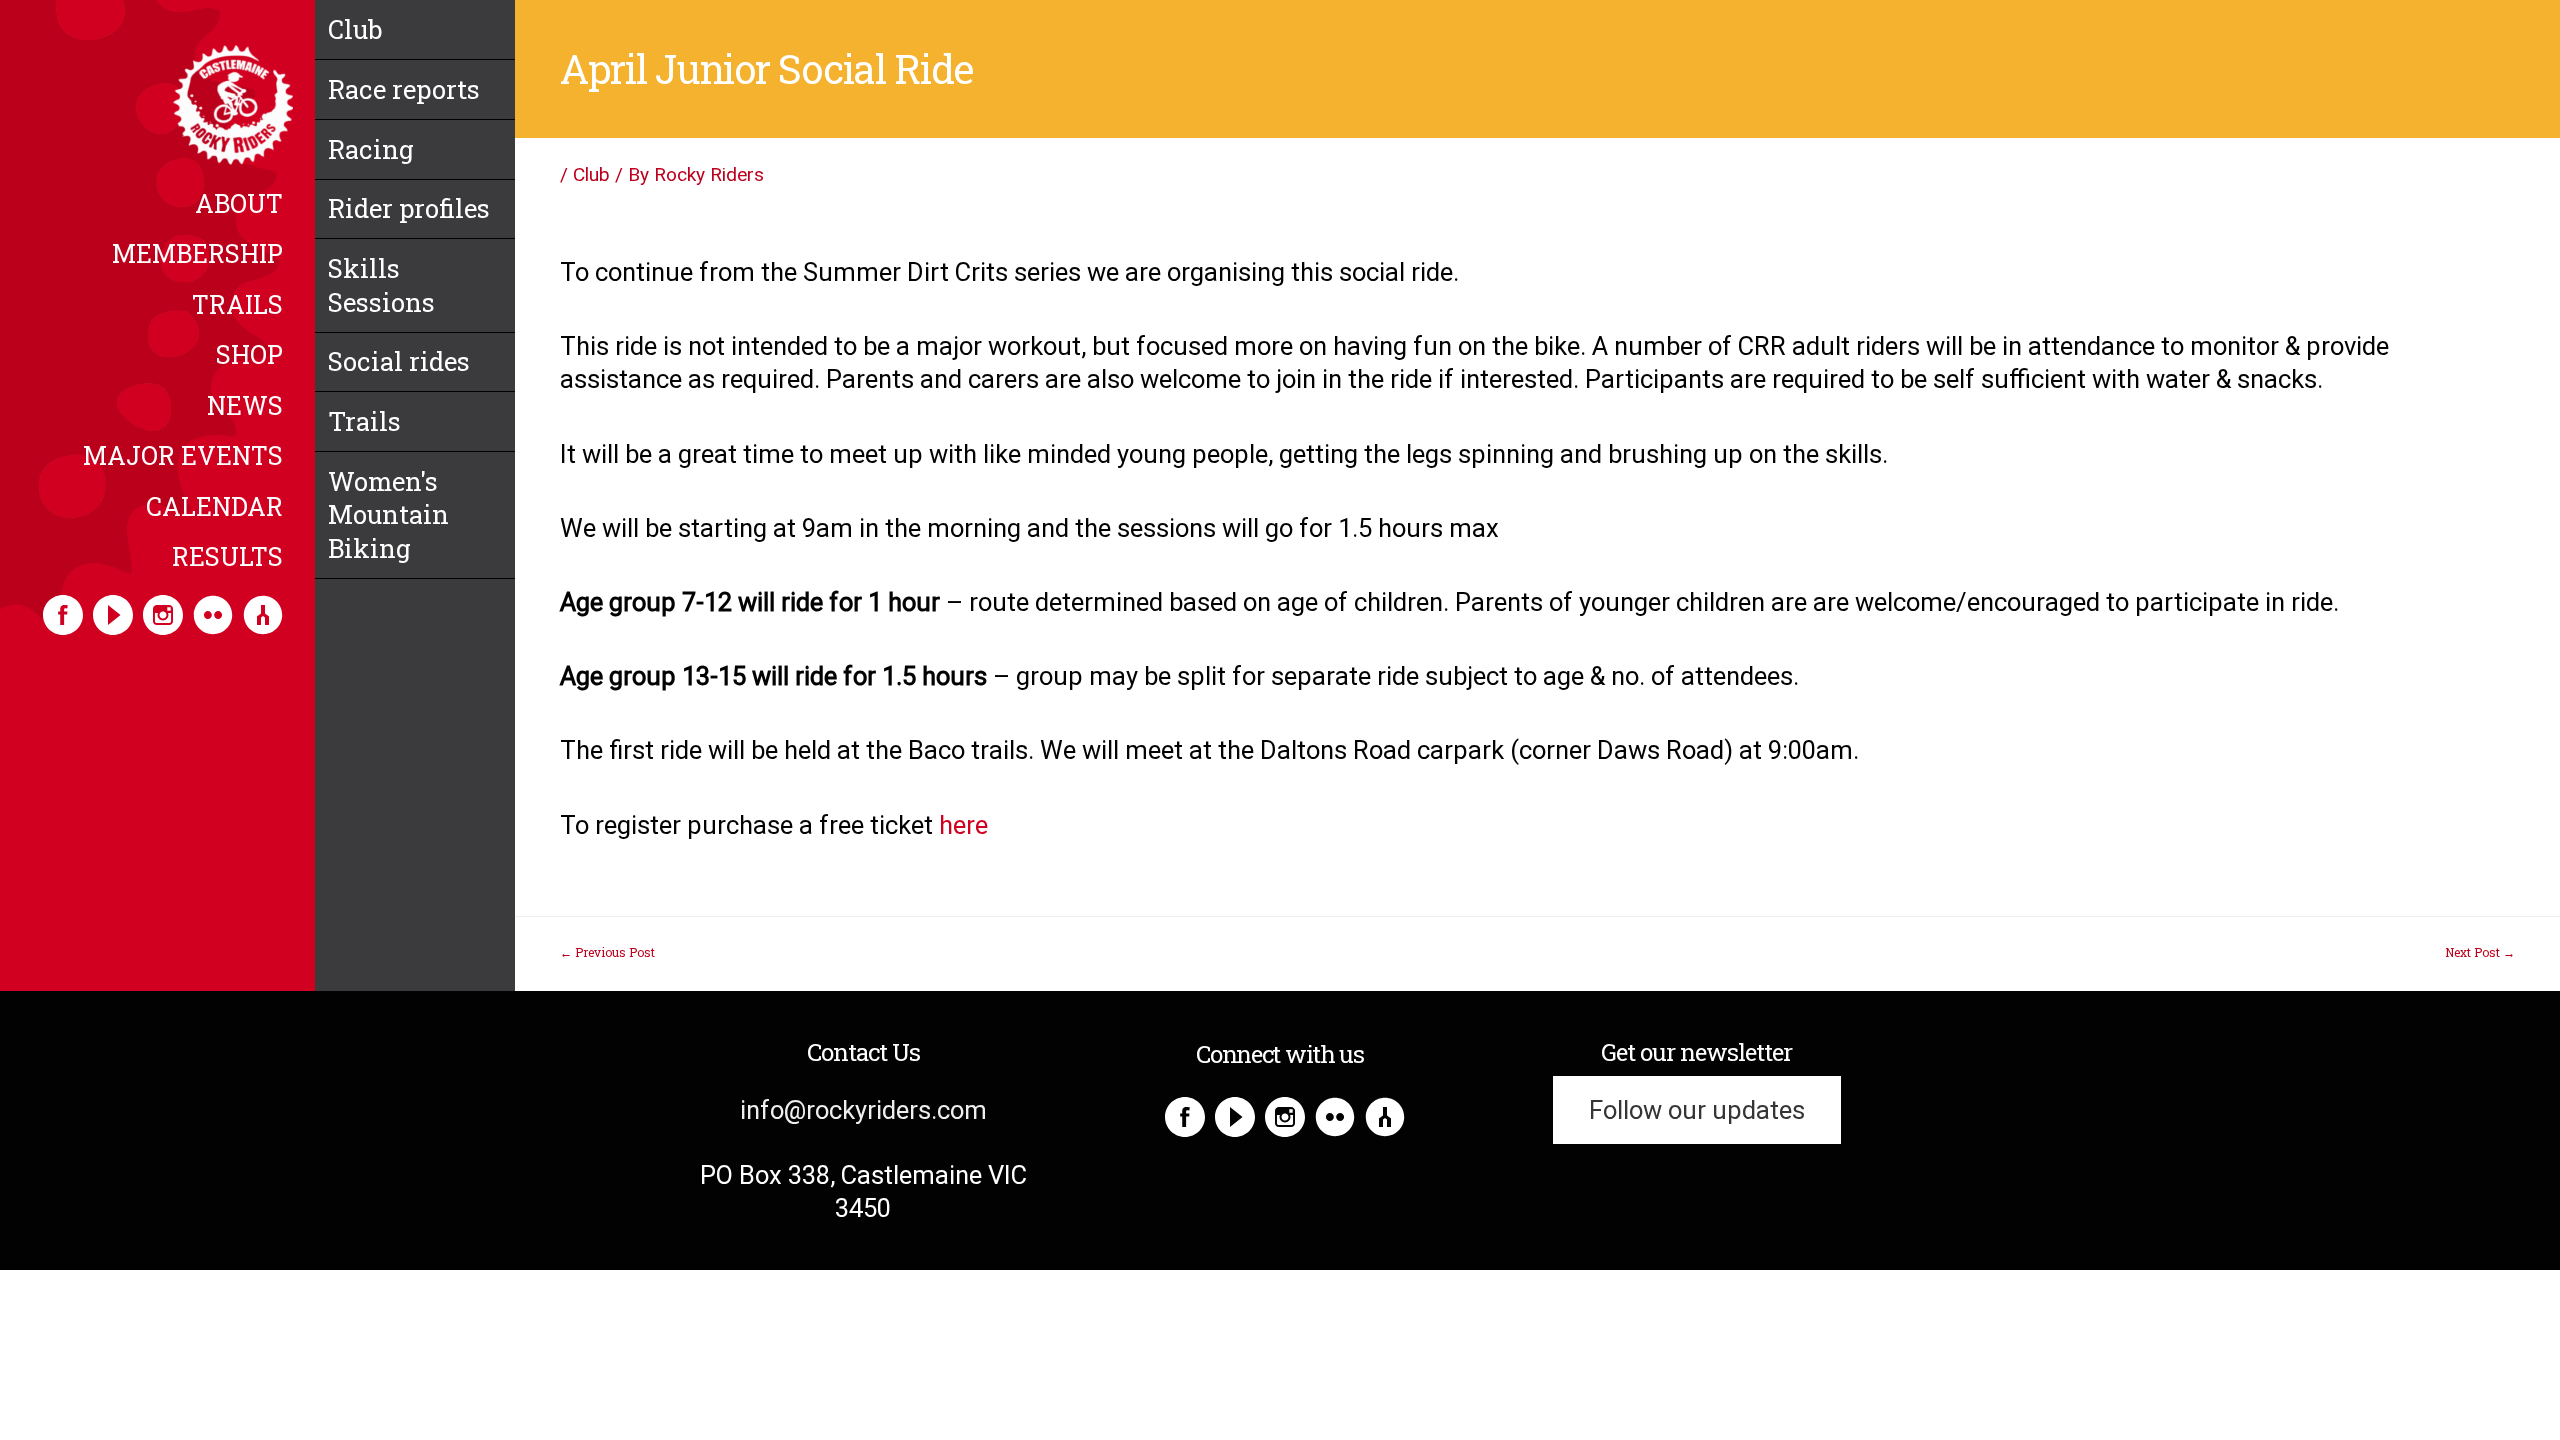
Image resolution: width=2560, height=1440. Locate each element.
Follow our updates (1697, 1110)
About (239, 205)
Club (355, 29)
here (963, 825)
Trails (237, 306)
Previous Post (607, 952)
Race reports (404, 89)
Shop (249, 356)
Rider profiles (409, 208)
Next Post (2480, 952)
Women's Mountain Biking (388, 514)
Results (227, 558)
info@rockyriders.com (863, 1110)
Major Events (183, 457)
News (245, 407)
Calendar (214, 508)
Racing (371, 149)
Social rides (399, 361)
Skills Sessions (381, 284)
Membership (197, 255)
